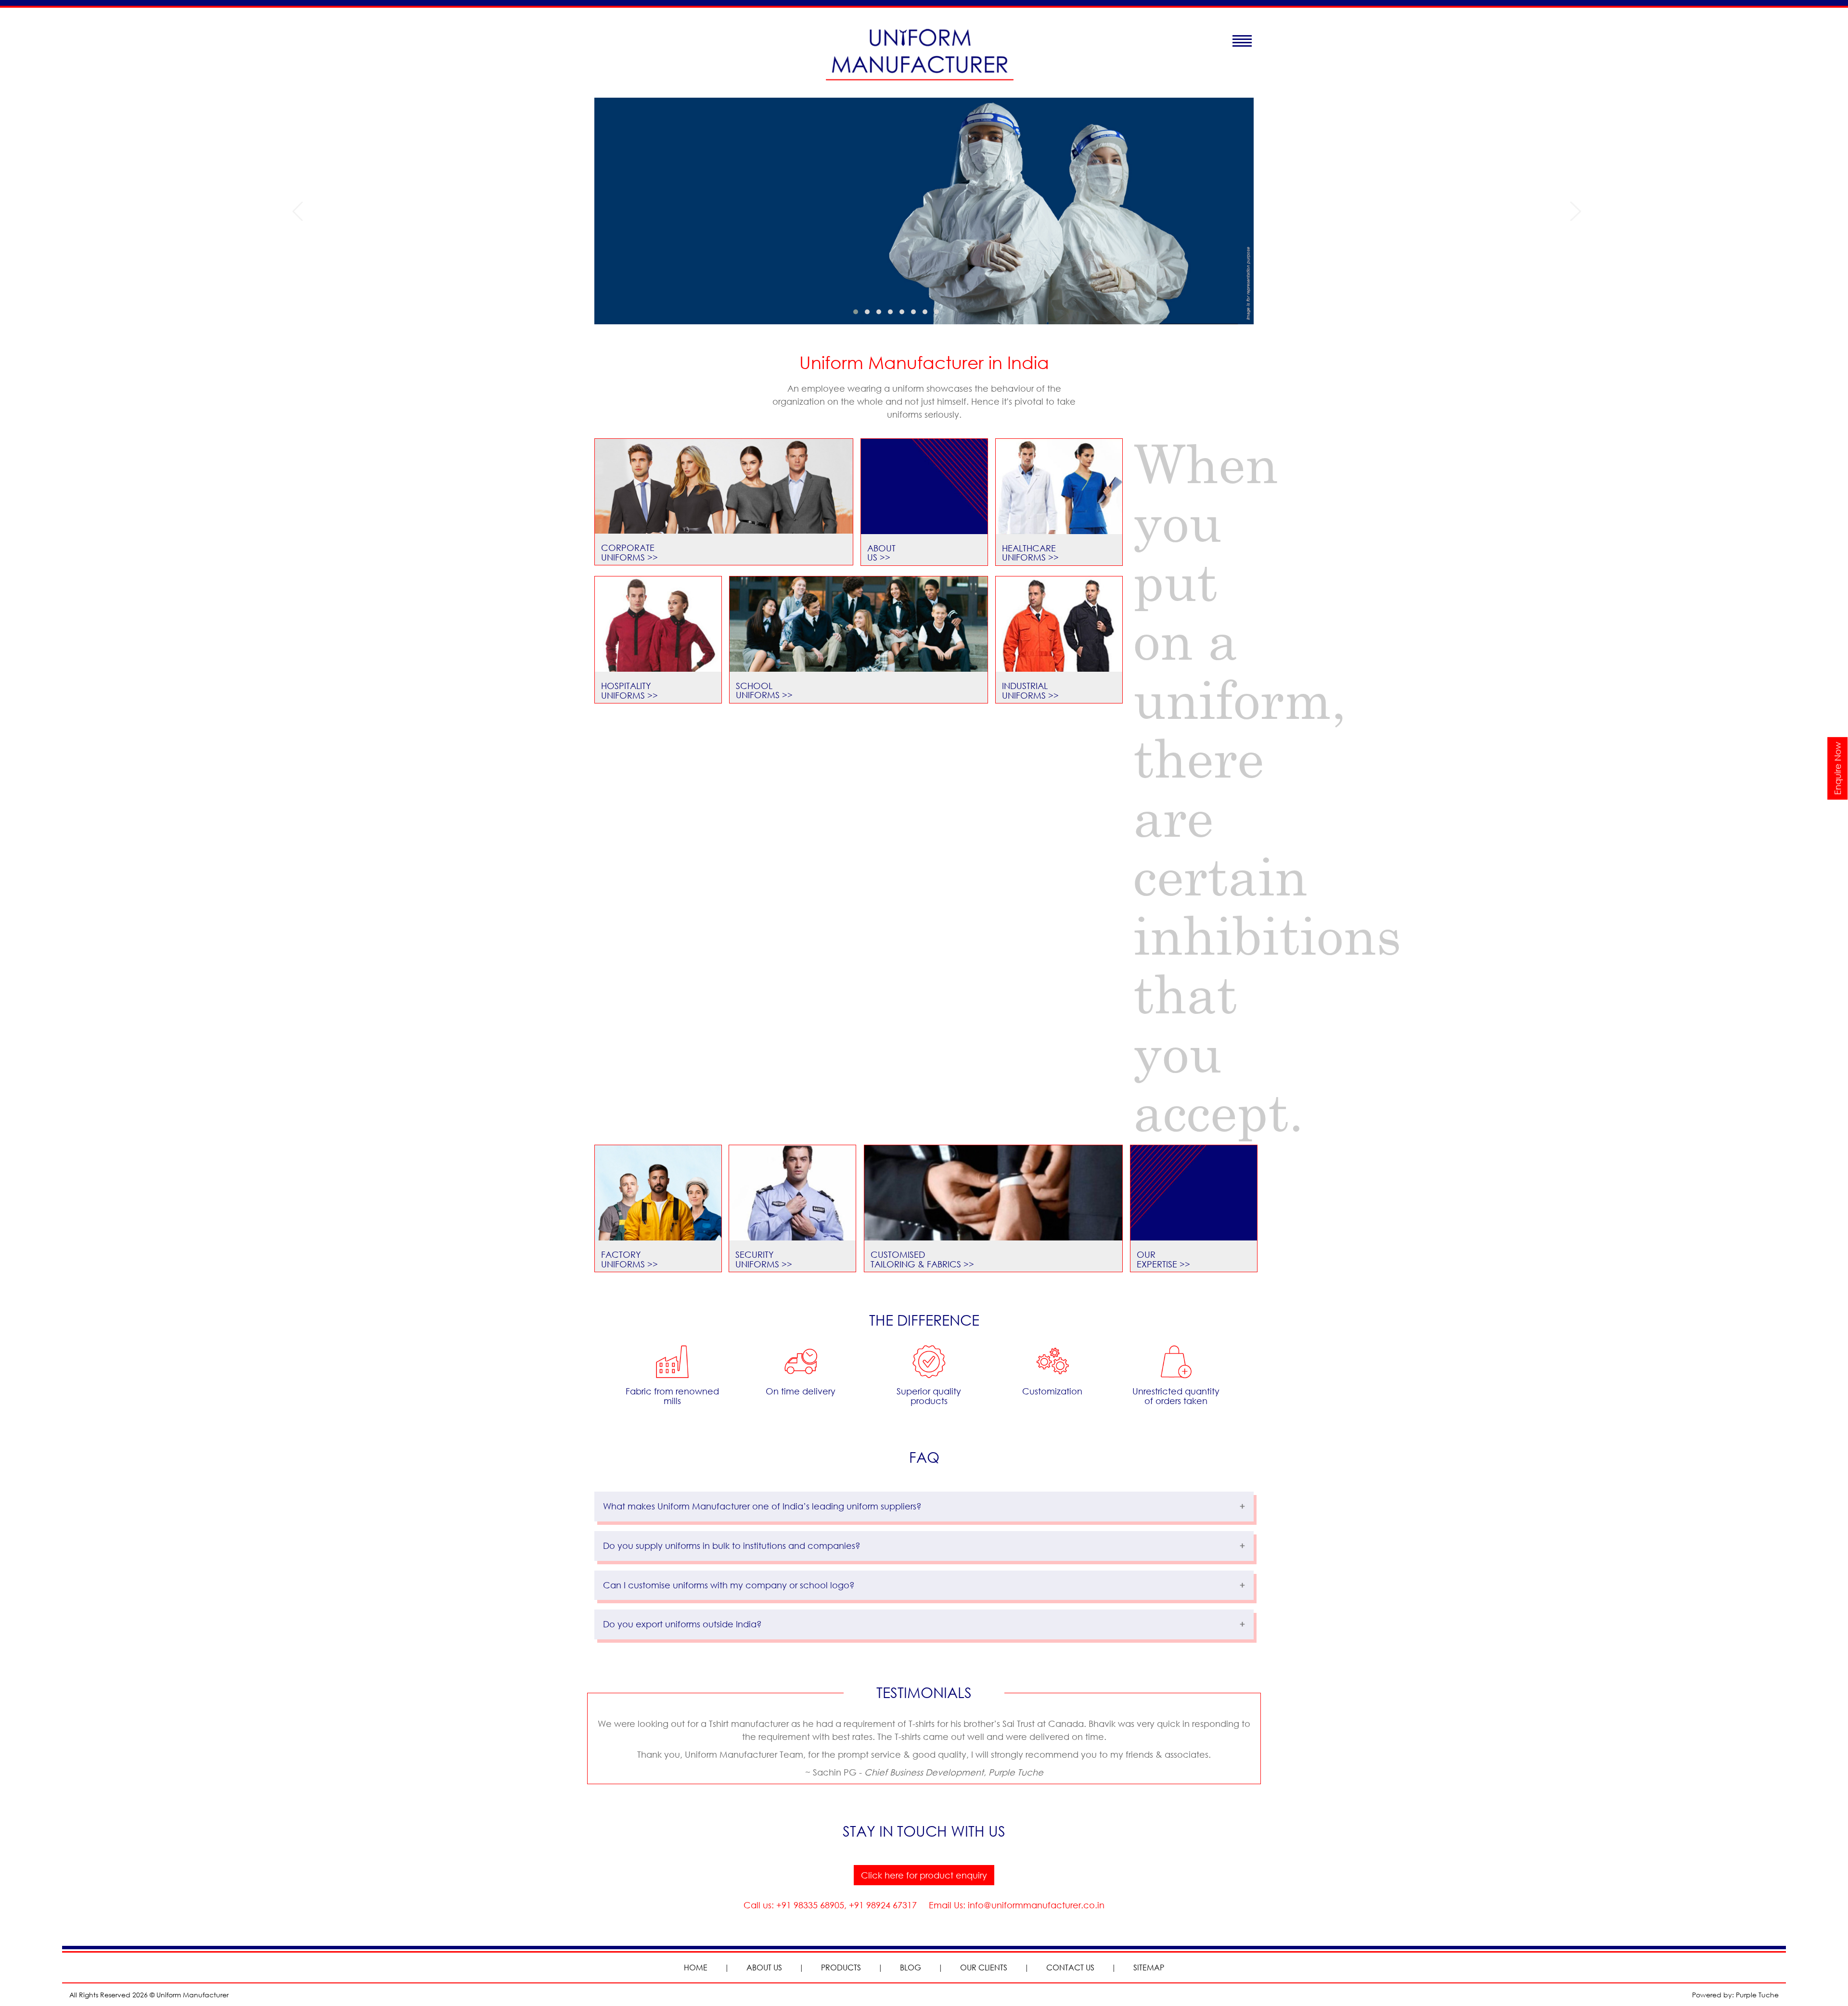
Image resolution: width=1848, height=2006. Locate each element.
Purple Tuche (1757, 1995)
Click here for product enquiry (924, 1875)
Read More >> (352, 241)
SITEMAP (1149, 1967)
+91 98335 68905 (809, 1905)
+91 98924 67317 (883, 1905)
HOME (696, 1967)
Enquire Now (1837, 768)
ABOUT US (764, 1967)
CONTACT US (1070, 1967)
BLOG (911, 1967)
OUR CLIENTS (984, 1967)
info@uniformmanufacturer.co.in (1035, 1905)
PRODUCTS (841, 1967)
